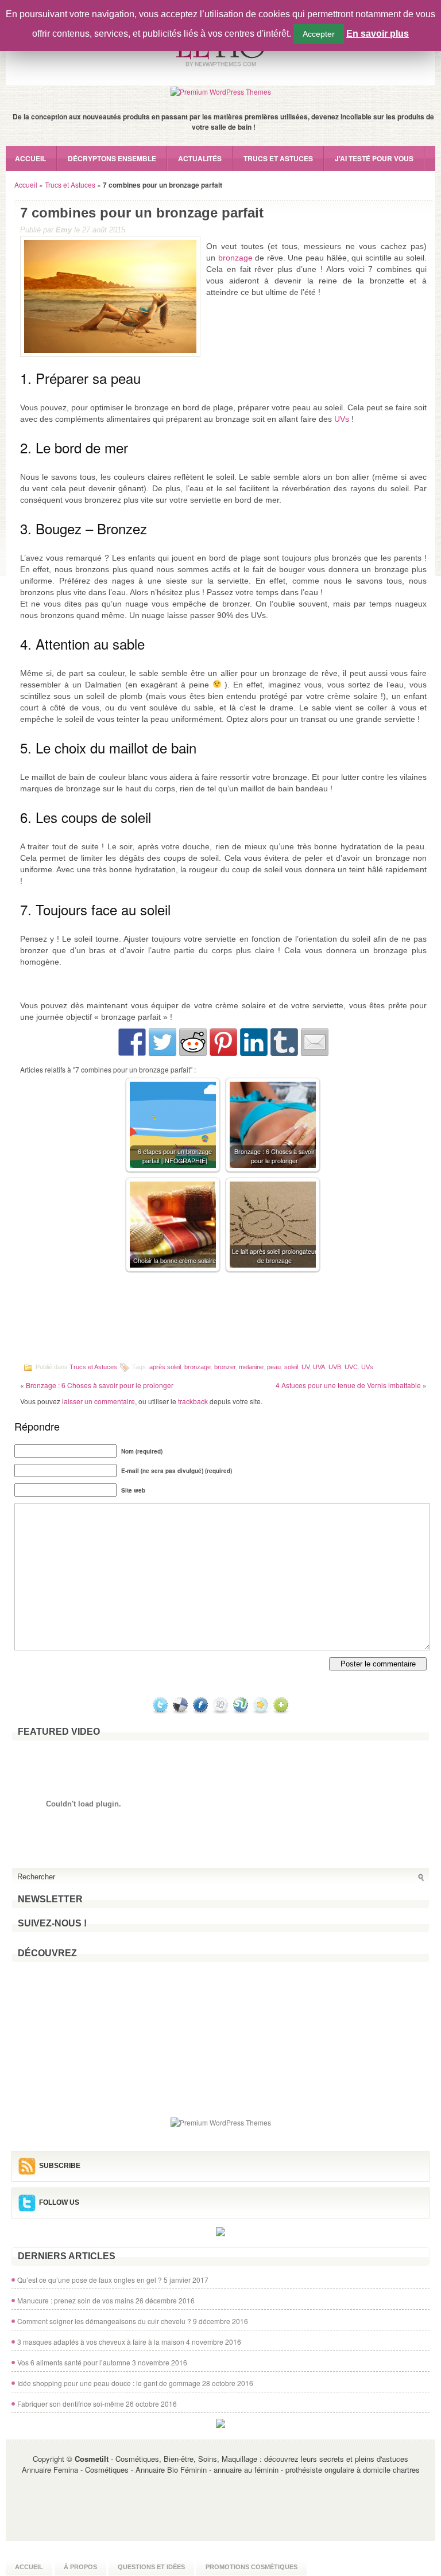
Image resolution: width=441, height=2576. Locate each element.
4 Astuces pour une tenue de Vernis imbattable (348, 1385)
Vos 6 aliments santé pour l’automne (74, 2362)
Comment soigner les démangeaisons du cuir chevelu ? (104, 2321)
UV (305, 1366)
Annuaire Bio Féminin (171, 2470)
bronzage (235, 258)
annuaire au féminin (246, 2470)
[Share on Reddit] (193, 1042)
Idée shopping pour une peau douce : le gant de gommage (109, 2383)
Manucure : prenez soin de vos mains (76, 2300)
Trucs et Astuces (278, 158)
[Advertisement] (223, 1320)
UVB (335, 1366)
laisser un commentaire (98, 1401)
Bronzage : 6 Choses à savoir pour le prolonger (100, 1385)
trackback (193, 1401)
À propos (80, 2567)
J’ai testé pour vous (374, 158)
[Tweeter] (163, 1042)
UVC (351, 1366)
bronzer (225, 1366)
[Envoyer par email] (315, 1042)
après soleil (165, 1366)
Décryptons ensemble (112, 158)
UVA (319, 1366)
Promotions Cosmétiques (252, 2567)
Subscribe (60, 2166)
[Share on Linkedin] (254, 1042)
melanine (251, 1366)
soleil (291, 1366)
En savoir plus (378, 34)
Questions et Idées (151, 2567)
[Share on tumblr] (284, 1042)
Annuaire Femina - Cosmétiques (75, 2470)
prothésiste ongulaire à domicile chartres (353, 2470)
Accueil (30, 158)
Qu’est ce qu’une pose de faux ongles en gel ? (90, 2280)
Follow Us (59, 2202)
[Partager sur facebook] (132, 1042)
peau (274, 1366)
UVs (342, 419)
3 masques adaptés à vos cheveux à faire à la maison (101, 2342)
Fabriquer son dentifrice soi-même (71, 2404)
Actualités (200, 158)
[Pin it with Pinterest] (223, 1042)
